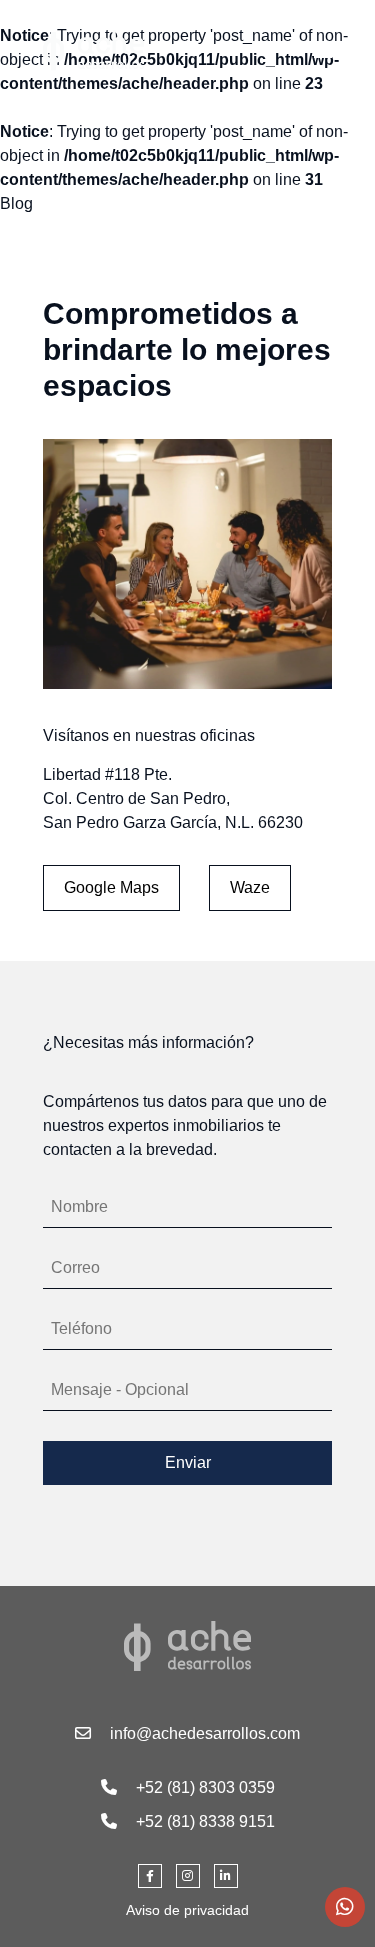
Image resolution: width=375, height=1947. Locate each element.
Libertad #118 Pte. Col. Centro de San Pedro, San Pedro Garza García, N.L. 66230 (173, 798)
